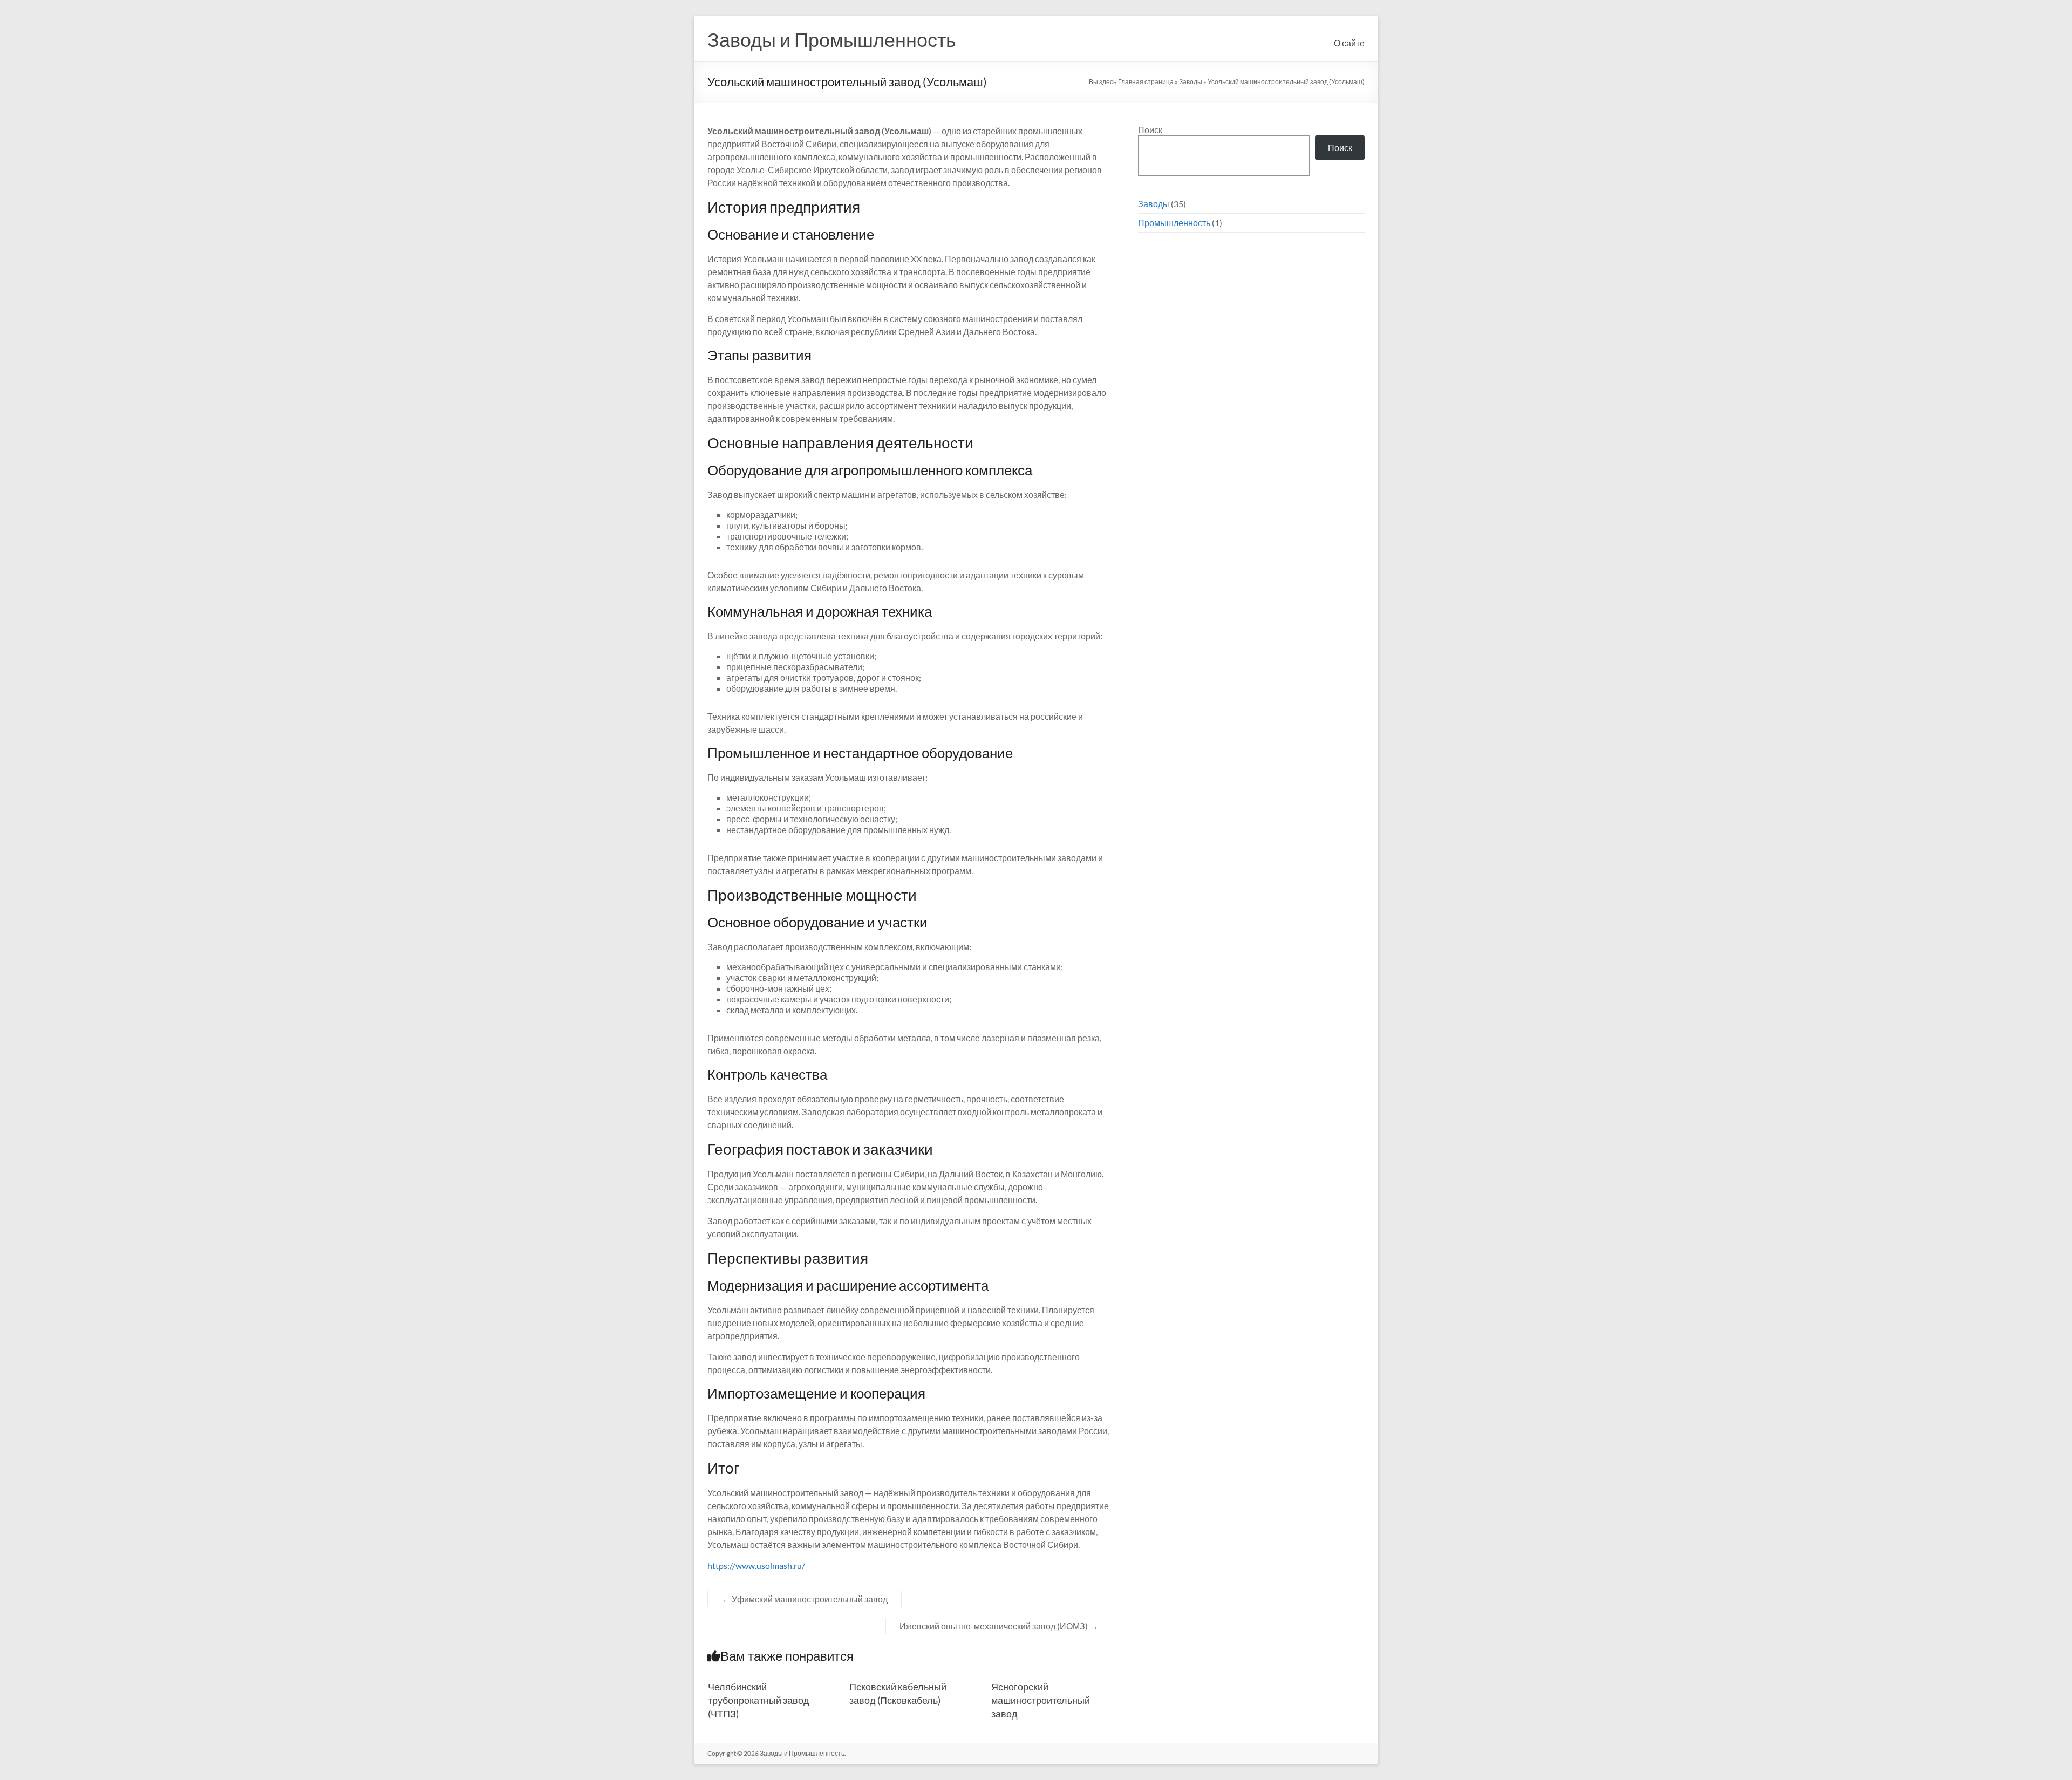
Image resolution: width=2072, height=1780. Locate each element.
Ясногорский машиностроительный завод (1041, 1700)
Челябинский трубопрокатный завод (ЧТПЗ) (759, 1700)
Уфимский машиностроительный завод (805, 1599)
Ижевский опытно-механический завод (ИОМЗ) (999, 1626)
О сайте (1349, 43)
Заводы (1191, 82)
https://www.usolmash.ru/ (756, 1566)
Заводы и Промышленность (832, 39)
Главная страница (1146, 82)
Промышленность (1174, 223)
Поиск (1150, 130)
